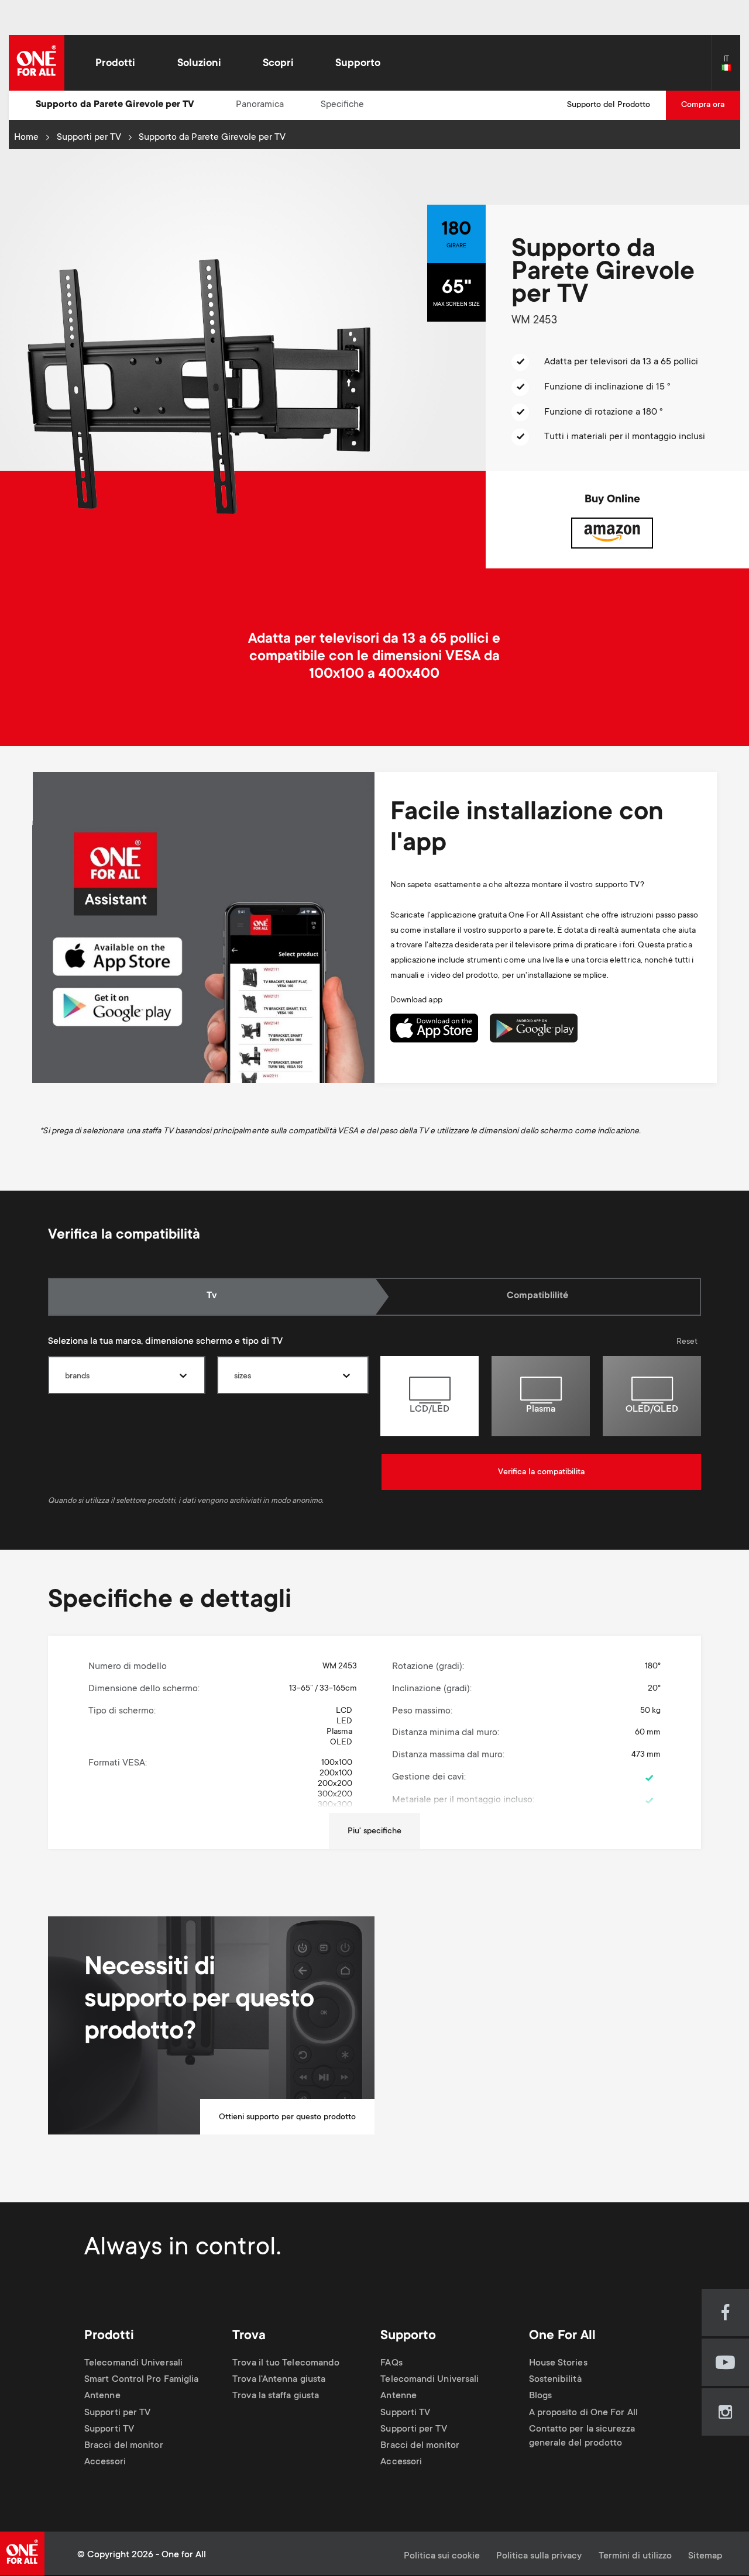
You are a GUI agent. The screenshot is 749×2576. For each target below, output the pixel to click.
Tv (225, 1296)
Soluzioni (199, 64)
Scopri (278, 64)
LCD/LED (430, 1410)
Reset (687, 1342)
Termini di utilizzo (635, 2556)
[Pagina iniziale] (37, 63)
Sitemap (705, 2556)
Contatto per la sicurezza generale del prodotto (582, 2437)
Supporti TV (109, 2430)
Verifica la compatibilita (541, 1473)
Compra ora (703, 105)
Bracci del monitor (124, 2446)
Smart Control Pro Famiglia (141, 2380)
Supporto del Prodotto (609, 105)
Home (26, 138)
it (731, 68)
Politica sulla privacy (539, 2556)
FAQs (391, 2363)
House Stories (558, 2363)
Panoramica (260, 105)
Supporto (358, 64)
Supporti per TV (89, 138)
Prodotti (115, 64)
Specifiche (342, 105)
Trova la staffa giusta (276, 2397)
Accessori (105, 2462)
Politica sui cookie (442, 2556)
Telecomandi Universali (133, 2363)
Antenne (102, 2397)
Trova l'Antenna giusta (279, 2380)
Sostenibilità (555, 2380)
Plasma (541, 1410)
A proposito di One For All (583, 2413)
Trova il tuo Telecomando (286, 2363)
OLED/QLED (652, 1410)
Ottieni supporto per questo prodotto (287, 2118)
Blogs (540, 2397)
